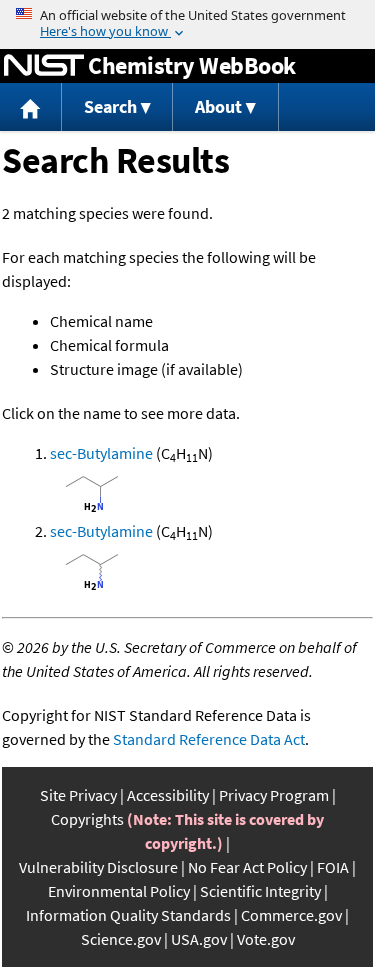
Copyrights (87, 819)
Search (110, 106)
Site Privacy (78, 795)
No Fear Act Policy (247, 867)
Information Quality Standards (128, 915)
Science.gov (121, 939)
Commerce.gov (291, 915)
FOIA (333, 867)
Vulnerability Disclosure (98, 867)
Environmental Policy (119, 891)
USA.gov (199, 939)
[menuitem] (31, 107)
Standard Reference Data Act (209, 739)
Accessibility (168, 795)
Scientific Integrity (260, 891)
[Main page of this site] (31, 107)
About (218, 106)
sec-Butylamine (101, 453)
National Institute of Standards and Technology (44, 66)
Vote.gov (266, 939)
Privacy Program (274, 795)
